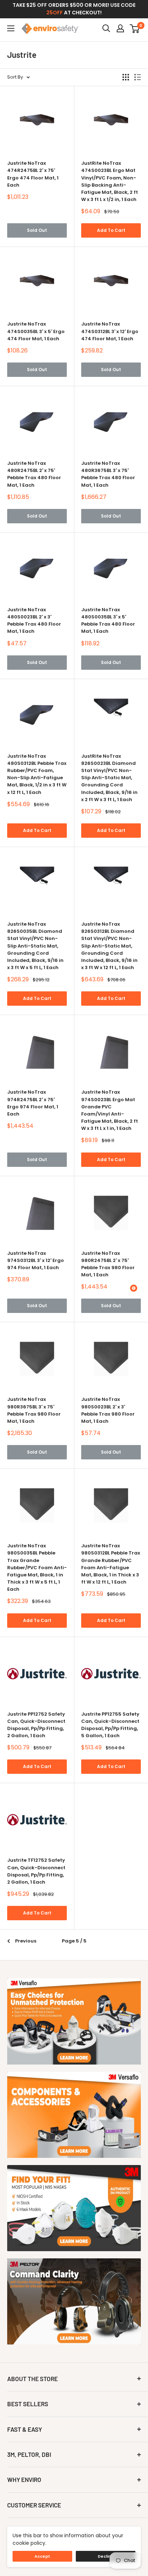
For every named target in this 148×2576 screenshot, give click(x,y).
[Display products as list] (138, 77)
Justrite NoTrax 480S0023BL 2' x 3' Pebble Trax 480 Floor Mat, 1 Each (34, 620)
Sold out (37, 230)
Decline (106, 2556)
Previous (26, 1941)
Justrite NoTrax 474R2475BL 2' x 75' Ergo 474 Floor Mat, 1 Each (33, 174)
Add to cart (111, 230)
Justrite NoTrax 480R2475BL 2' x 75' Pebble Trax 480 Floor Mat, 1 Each (34, 474)
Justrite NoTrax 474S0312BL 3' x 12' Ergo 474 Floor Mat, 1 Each (110, 331)
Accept (42, 2556)
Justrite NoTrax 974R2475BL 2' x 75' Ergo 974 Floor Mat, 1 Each (33, 1103)
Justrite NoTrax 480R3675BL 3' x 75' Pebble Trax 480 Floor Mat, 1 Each (108, 474)
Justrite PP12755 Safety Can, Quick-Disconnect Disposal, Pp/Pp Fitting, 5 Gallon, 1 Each (110, 1725)
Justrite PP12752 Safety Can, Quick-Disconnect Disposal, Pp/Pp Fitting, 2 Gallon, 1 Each (36, 1725)
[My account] (120, 28)
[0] (135, 28)
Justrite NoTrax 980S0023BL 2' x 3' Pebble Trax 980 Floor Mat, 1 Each (108, 1410)
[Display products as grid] (126, 77)
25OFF (55, 13)
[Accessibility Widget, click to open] (134, 1288)
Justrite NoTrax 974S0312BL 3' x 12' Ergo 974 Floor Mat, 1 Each (36, 1260)
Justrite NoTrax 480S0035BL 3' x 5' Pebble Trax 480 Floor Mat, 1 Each (108, 620)
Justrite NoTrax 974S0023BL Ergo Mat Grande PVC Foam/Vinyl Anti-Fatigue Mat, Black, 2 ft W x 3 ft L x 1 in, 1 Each (110, 1110)
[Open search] (106, 28)
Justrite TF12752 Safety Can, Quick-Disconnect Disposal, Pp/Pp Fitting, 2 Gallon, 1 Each (36, 1871)
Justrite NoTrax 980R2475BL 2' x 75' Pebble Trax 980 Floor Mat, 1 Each (108, 1264)
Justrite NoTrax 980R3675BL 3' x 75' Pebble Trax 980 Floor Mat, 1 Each (34, 1410)
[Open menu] (11, 28)
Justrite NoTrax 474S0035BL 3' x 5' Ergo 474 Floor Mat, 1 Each (36, 331)
